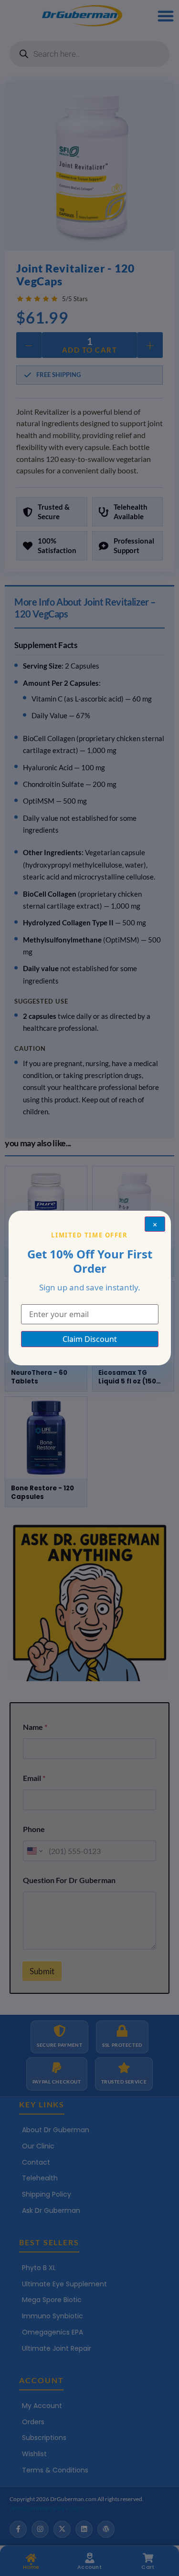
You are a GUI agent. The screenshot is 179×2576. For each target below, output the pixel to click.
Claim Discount (90, 1339)
